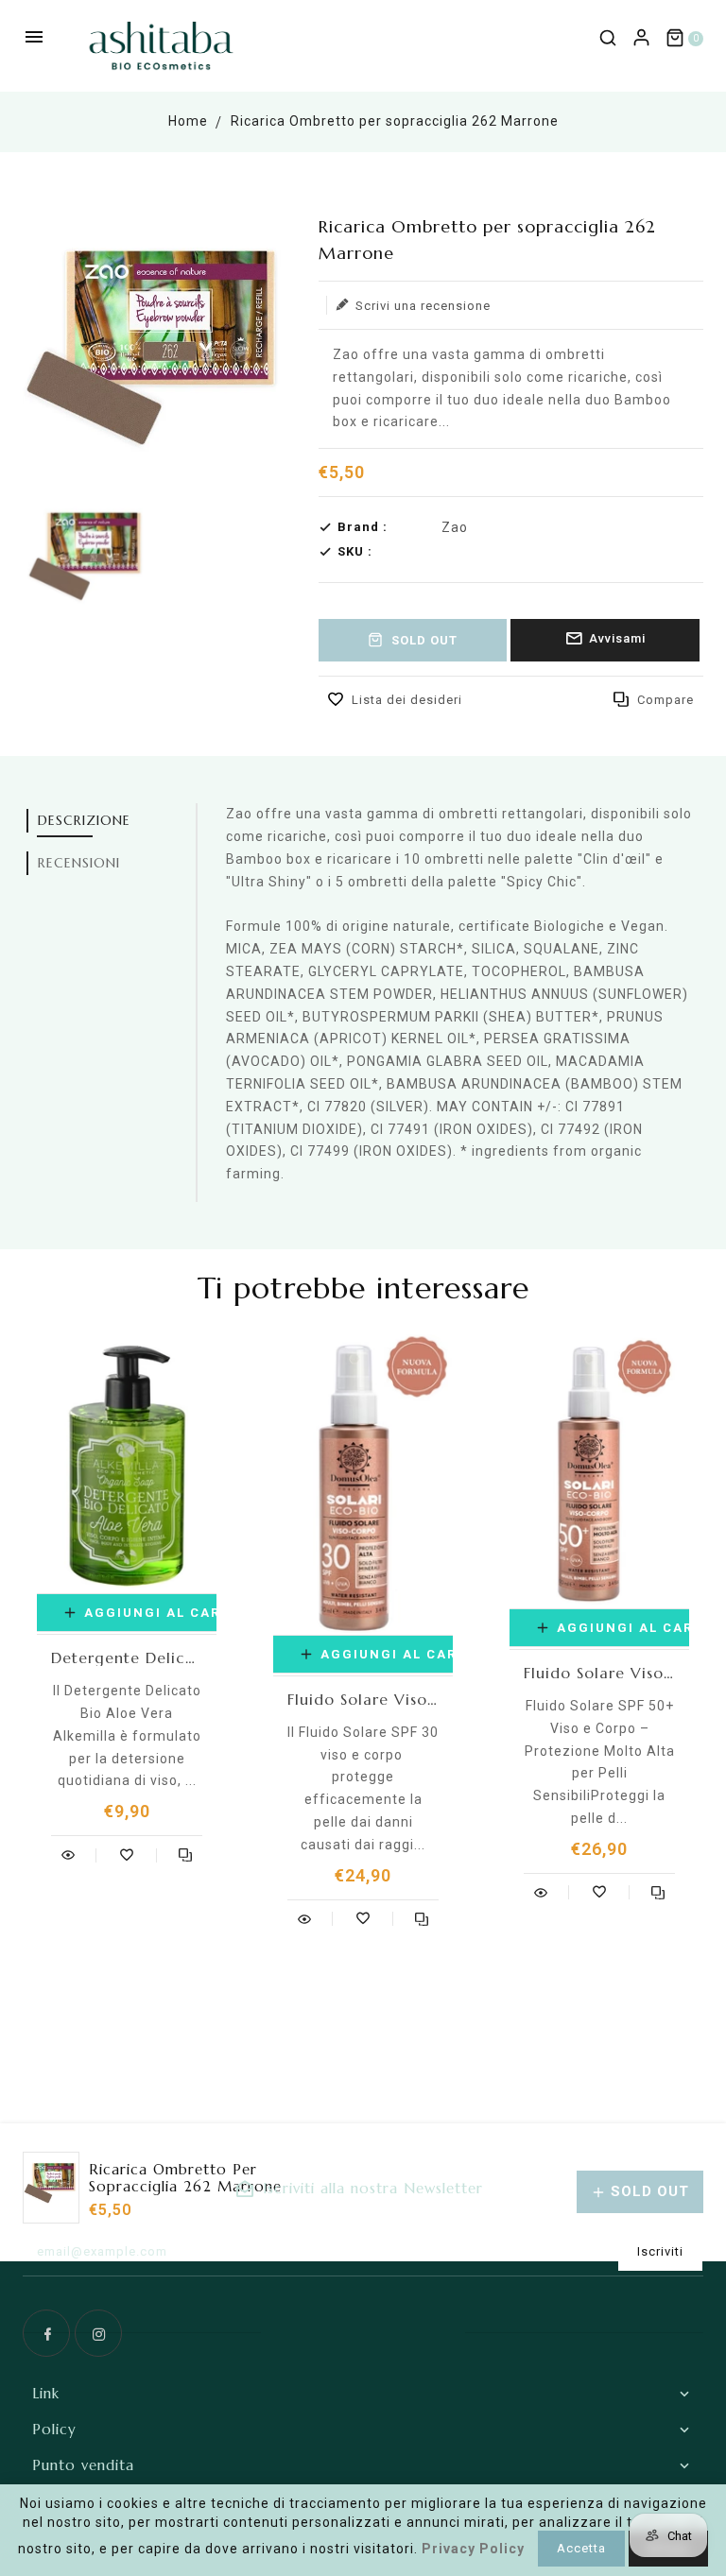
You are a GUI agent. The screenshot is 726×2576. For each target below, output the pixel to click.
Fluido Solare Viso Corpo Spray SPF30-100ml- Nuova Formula (363, 1699)
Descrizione (84, 820)
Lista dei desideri (407, 700)
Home (188, 121)
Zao (455, 527)
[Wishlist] (127, 1855)
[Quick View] (68, 1855)
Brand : (363, 527)
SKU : (355, 551)
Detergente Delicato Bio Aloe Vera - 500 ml (127, 1657)
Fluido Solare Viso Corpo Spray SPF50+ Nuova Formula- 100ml (599, 1673)
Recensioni (79, 863)
